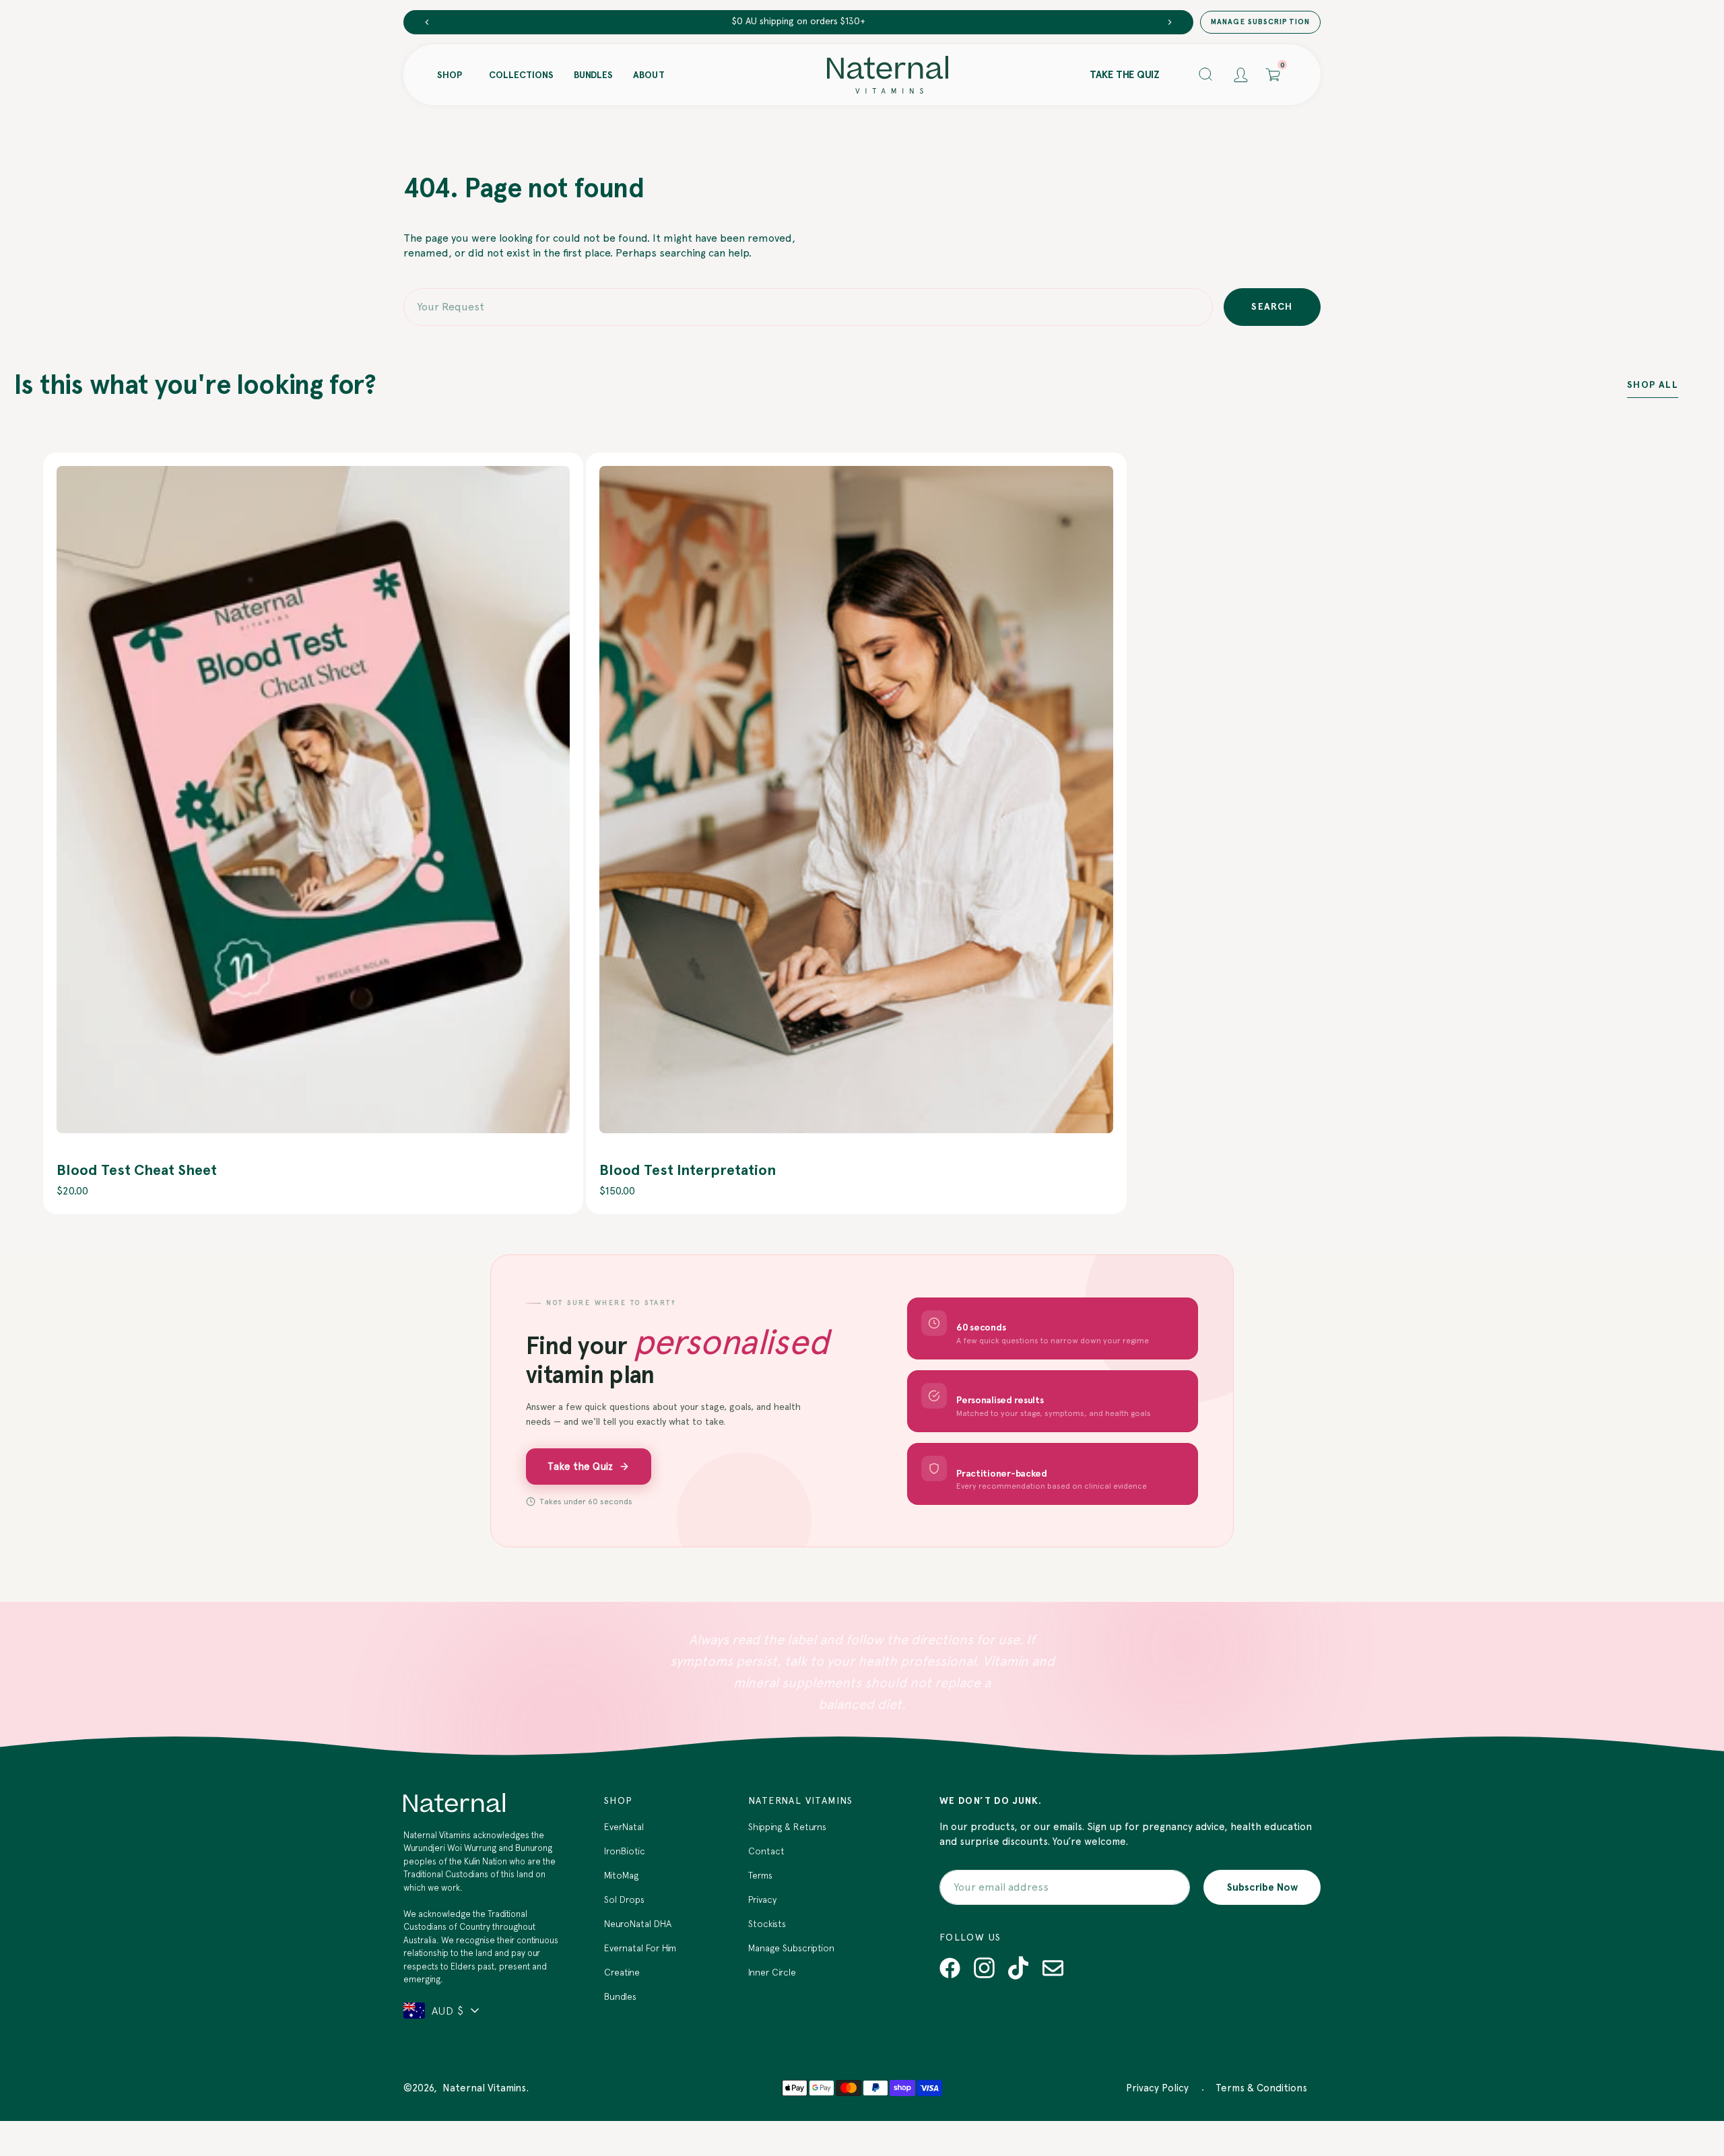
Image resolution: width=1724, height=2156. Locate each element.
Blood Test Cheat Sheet (137, 1170)
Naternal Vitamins (484, 2088)
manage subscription (1260, 22)
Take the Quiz (580, 1467)
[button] (1206, 75)
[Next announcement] (1170, 22)
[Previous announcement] (427, 22)
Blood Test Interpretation (688, 1170)
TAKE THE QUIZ (1125, 75)
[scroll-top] (1693, 2074)
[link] (313, 800)
